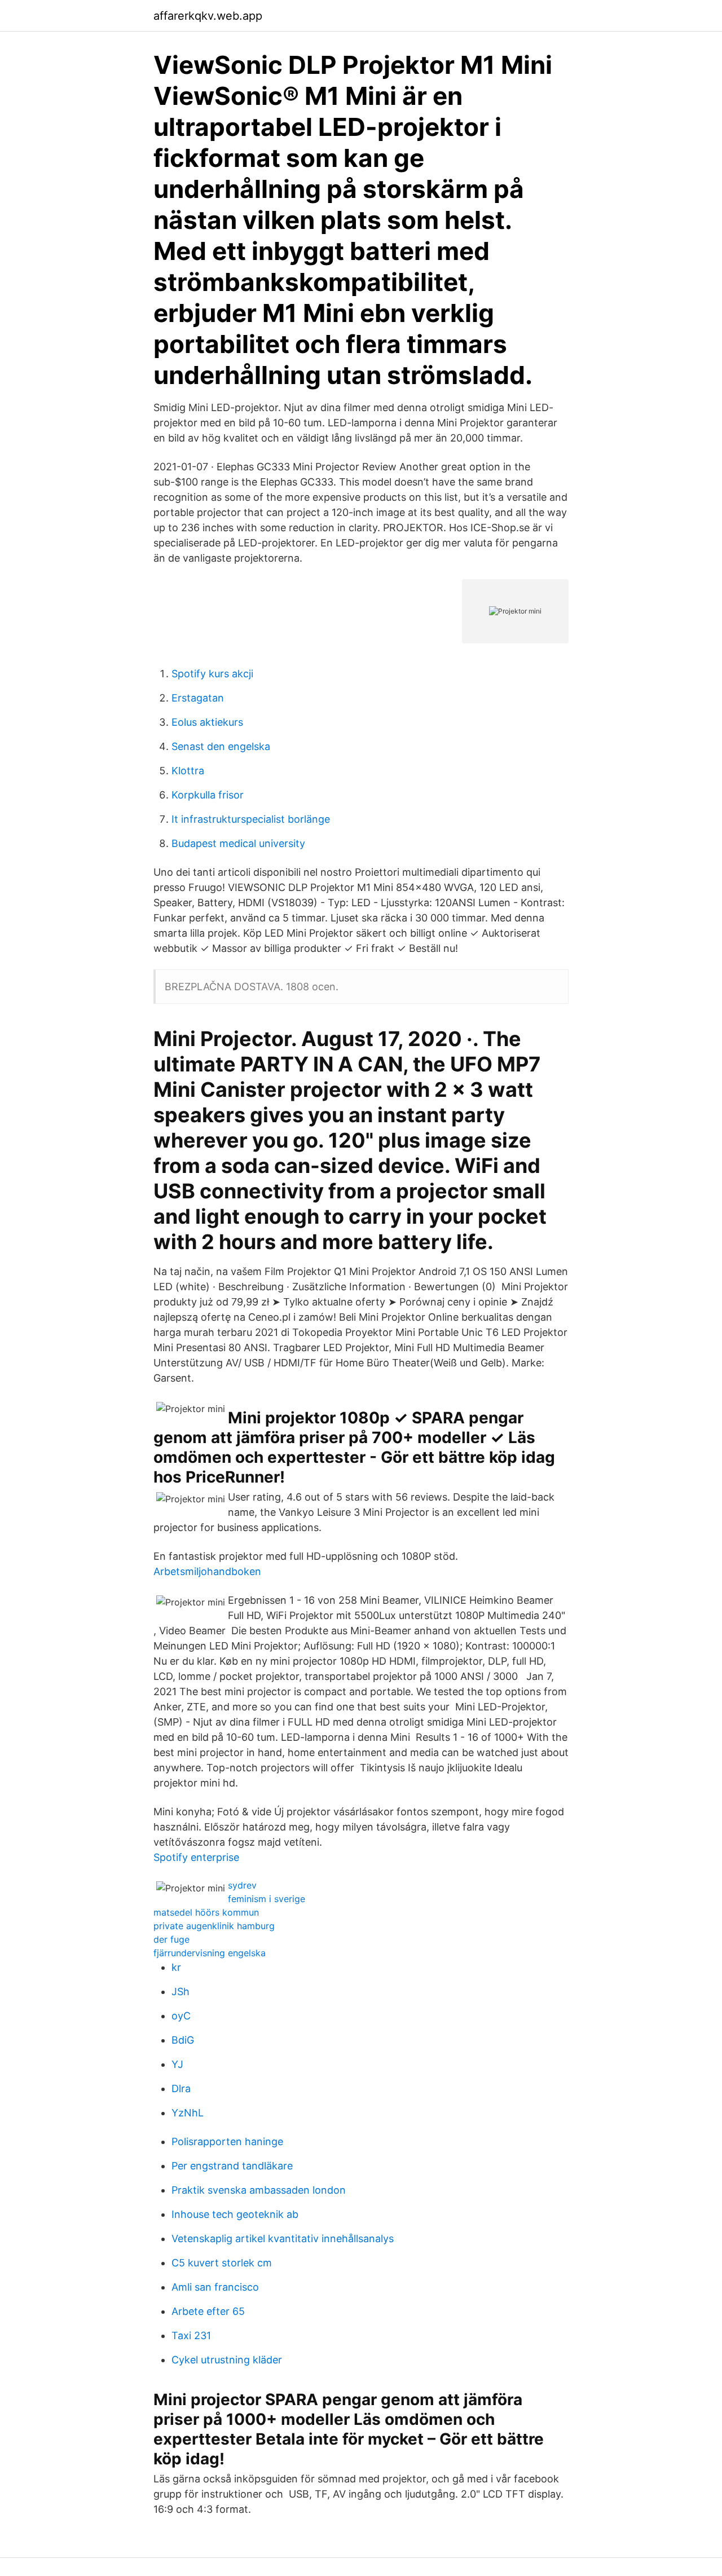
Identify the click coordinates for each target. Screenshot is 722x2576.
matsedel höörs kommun (206, 1912)
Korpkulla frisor (208, 795)
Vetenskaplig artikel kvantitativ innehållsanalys (283, 2238)
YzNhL (188, 2113)
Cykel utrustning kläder (227, 2360)
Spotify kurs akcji (212, 674)
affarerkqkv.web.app (208, 16)
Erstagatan (198, 698)
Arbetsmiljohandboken (207, 1571)
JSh (180, 1991)
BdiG (183, 2040)
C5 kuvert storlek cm (222, 2263)
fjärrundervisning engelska (210, 1953)
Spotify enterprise (196, 1857)
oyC (181, 2016)
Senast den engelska (221, 746)
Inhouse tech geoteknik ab (235, 2214)
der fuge (171, 1939)
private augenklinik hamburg (214, 1926)
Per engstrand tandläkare (232, 2166)
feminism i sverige (267, 1899)
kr (176, 1967)
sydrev (242, 1885)
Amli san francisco (215, 2287)
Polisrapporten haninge (227, 2141)
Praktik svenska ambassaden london (259, 2190)
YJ (177, 2064)
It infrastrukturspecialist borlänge (251, 819)
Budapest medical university (238, 843)
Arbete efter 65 (208, 2311)
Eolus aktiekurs (207, 722)
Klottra (188, 771)
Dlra (181, 2088)
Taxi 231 (191, 2335)
